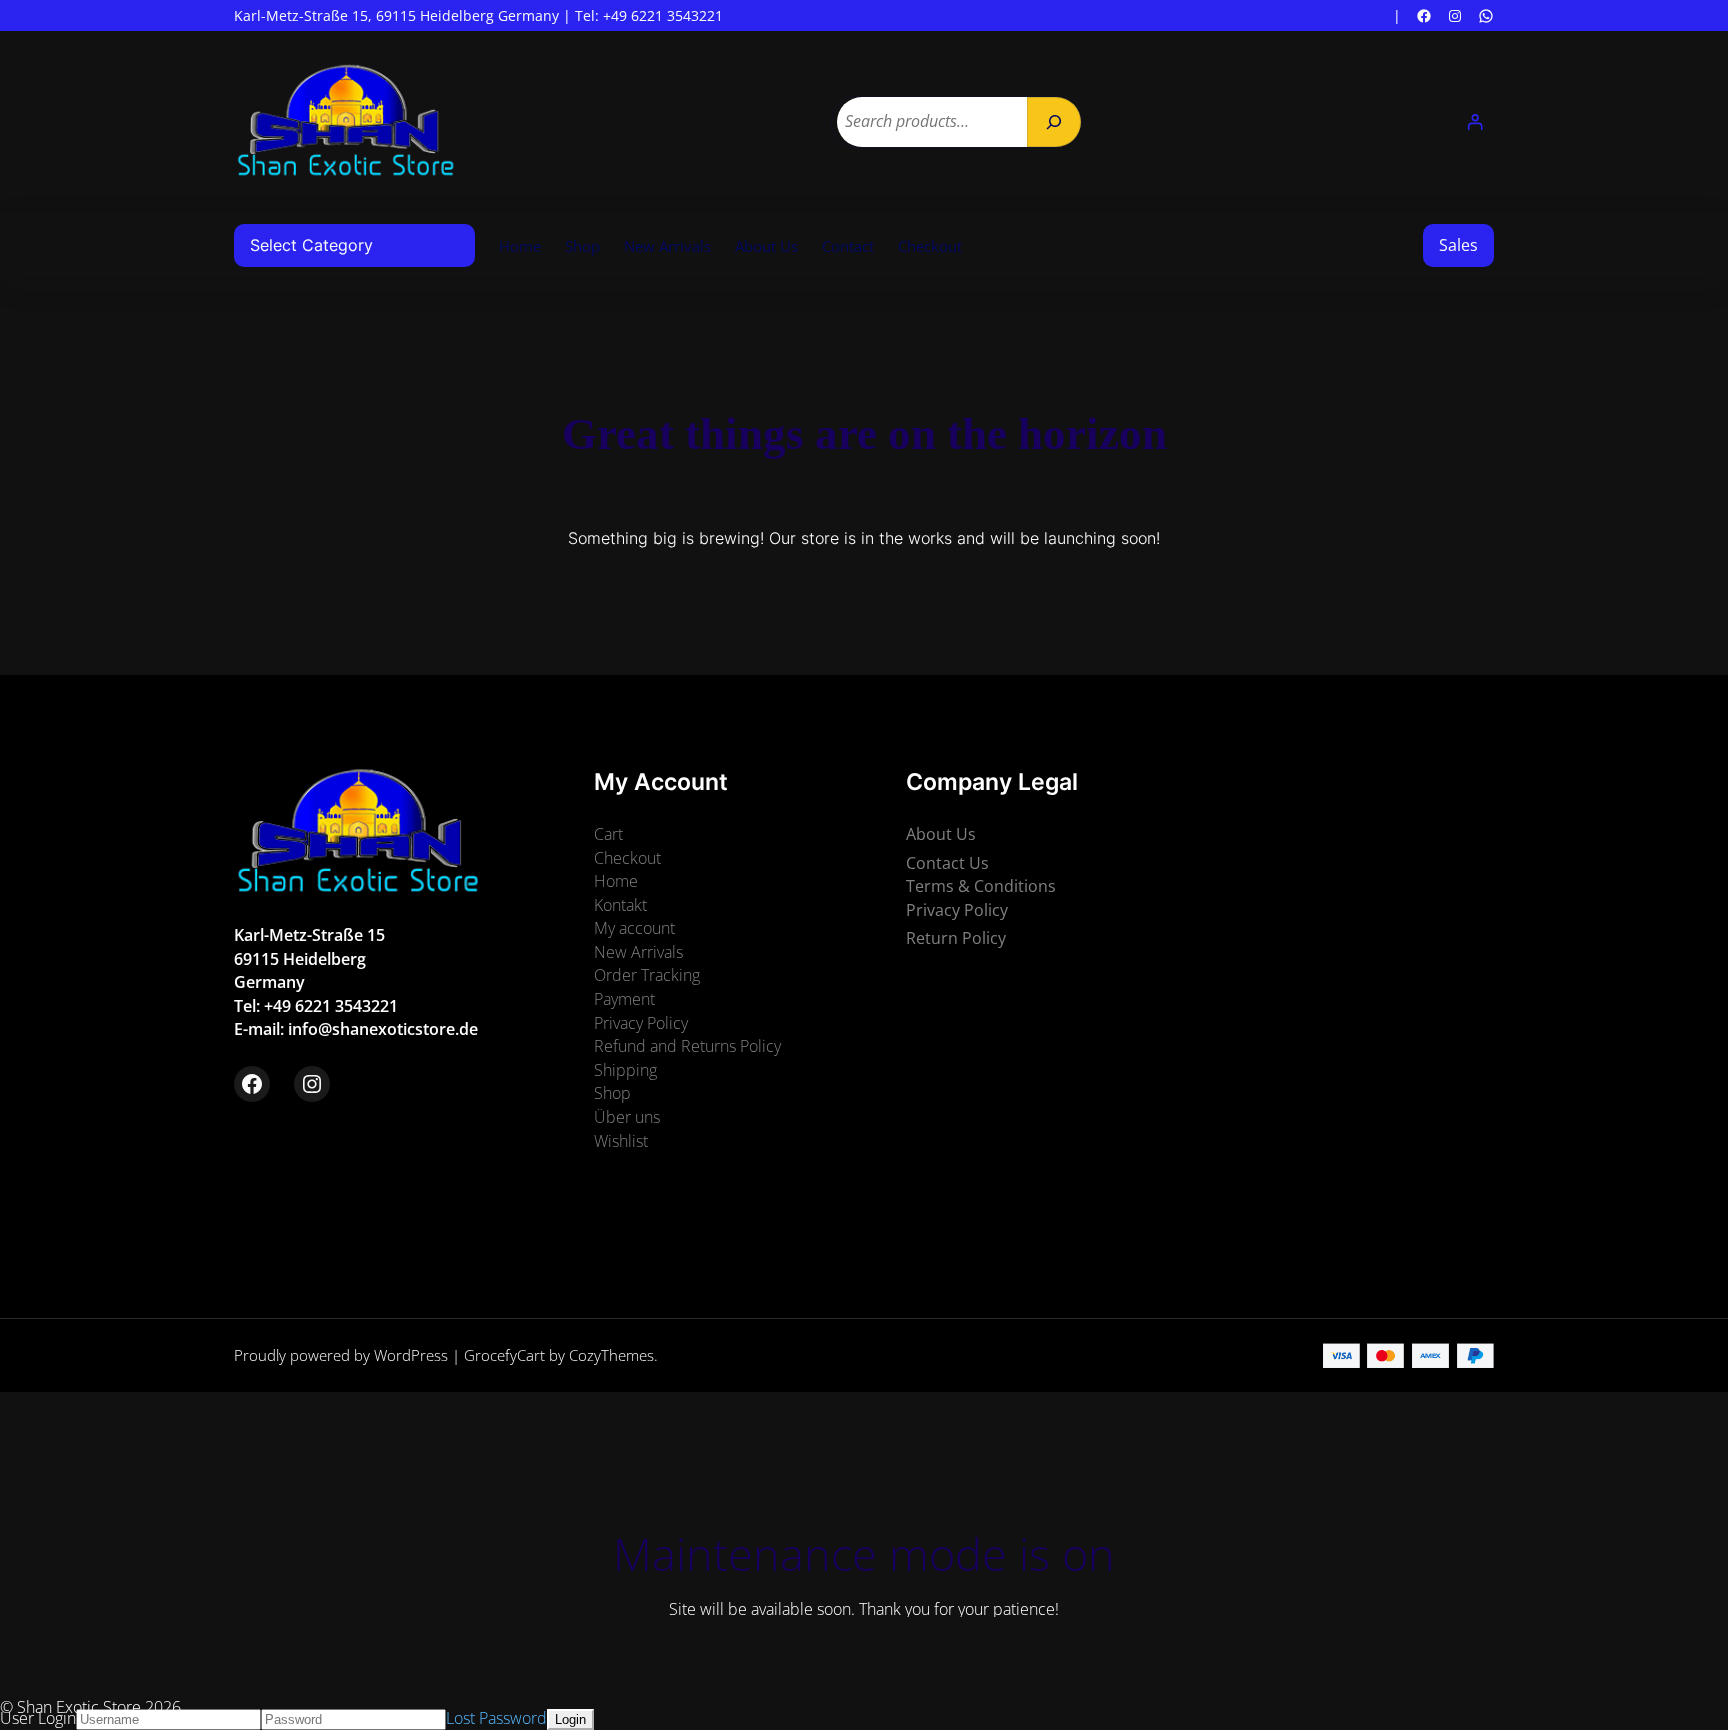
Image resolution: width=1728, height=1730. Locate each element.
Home (520, 246)
